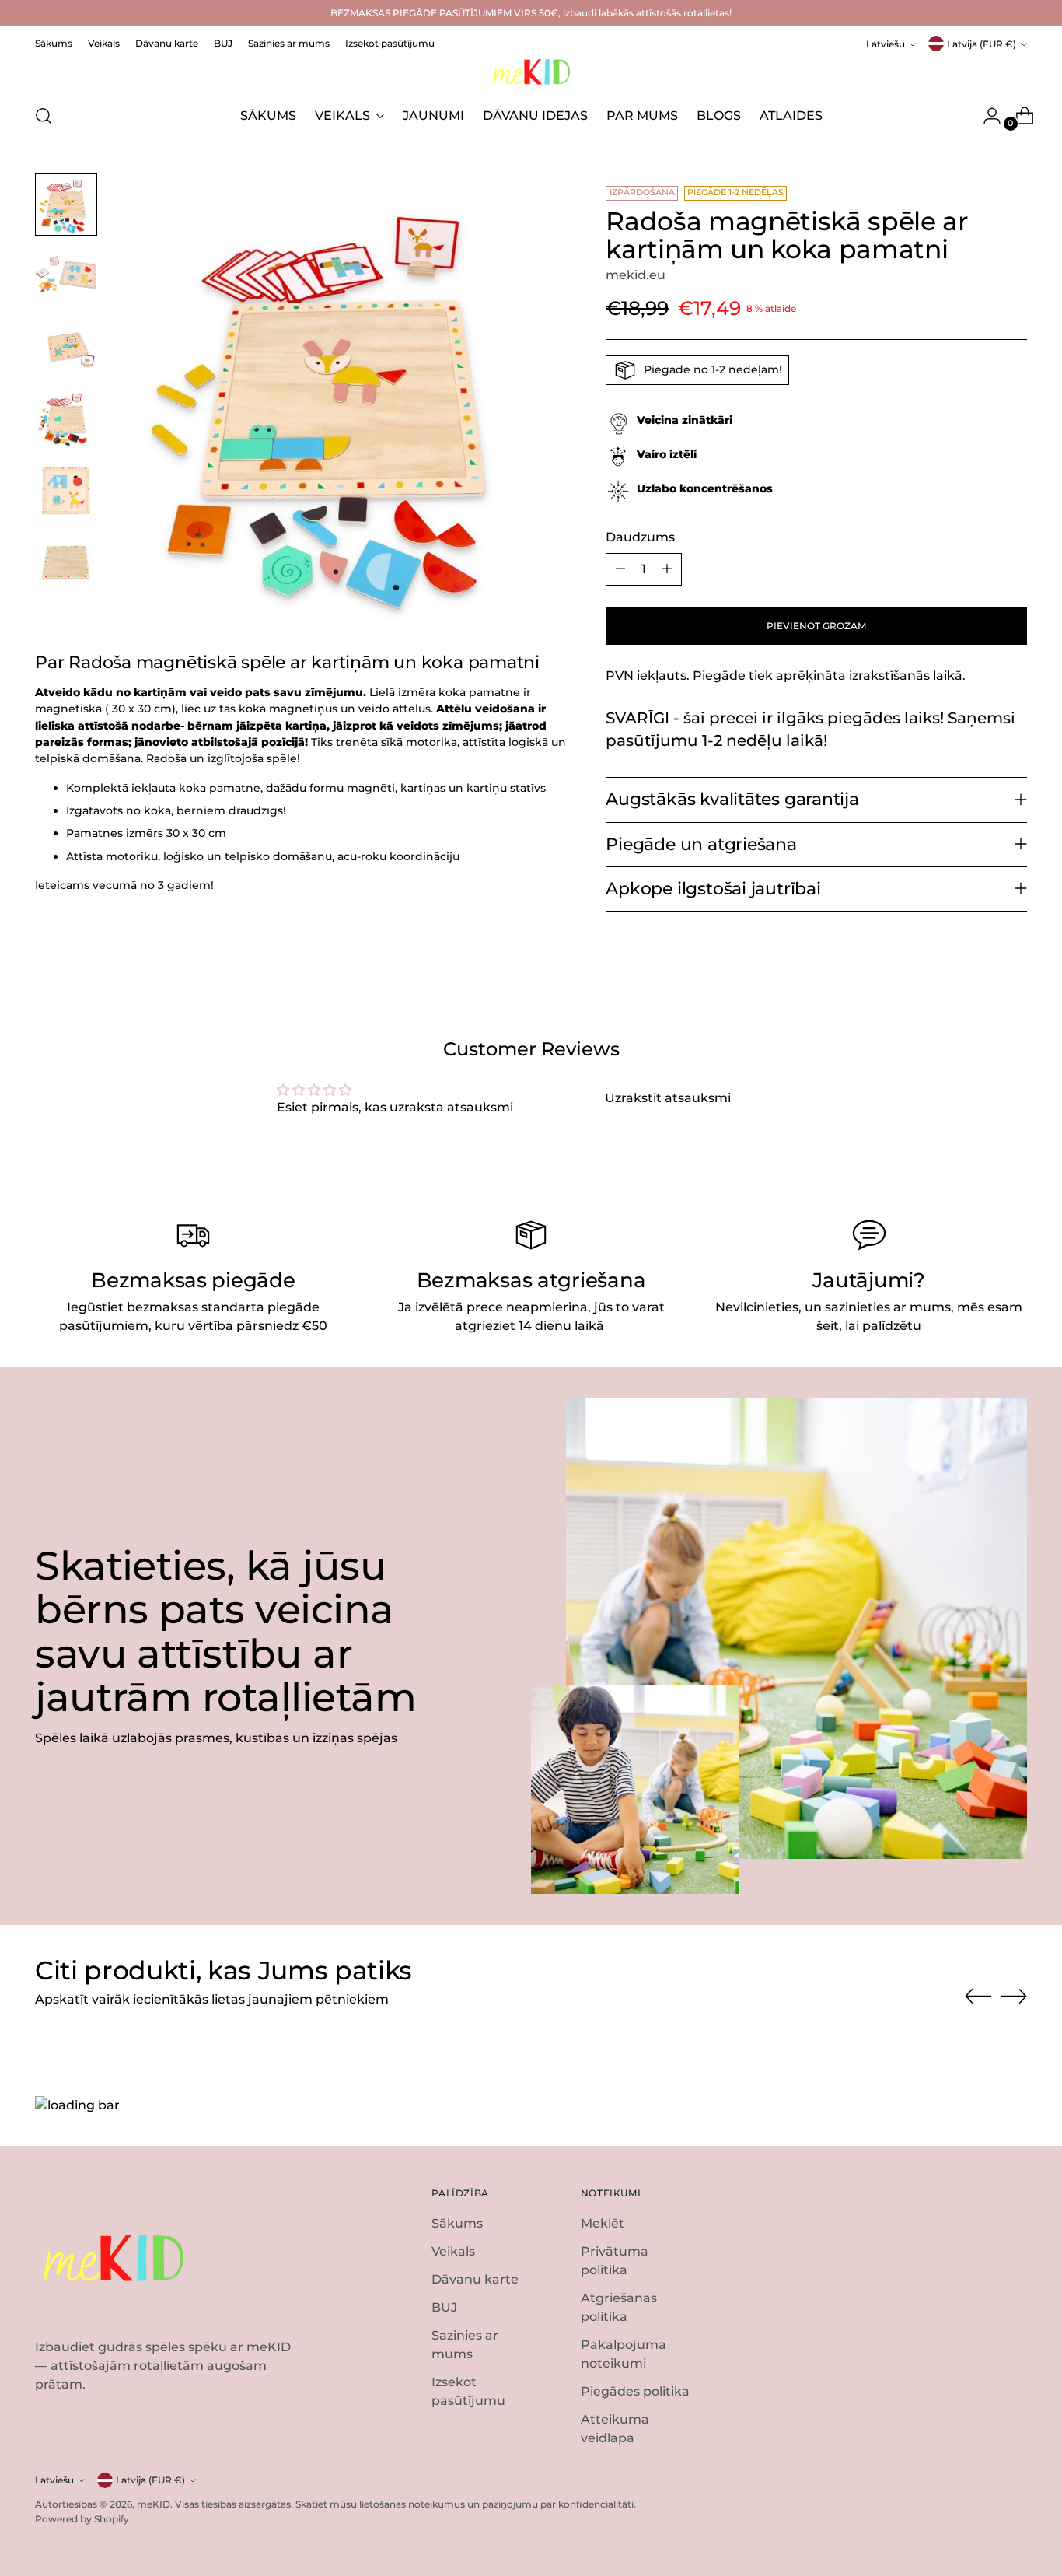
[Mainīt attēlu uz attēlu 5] (66, 491)
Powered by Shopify (82, 2519)
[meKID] (531, 72)
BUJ (444, 2307)
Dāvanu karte (475, 2279)
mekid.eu (636, 275)
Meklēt (603, 2223)
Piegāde (719, 675)
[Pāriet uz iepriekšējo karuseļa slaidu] (978, 1997)
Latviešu (886, 44)
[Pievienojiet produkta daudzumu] (667, 569)
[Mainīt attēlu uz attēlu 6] (66, 562)
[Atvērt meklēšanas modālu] (44, 116)
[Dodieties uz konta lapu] (986, 116)
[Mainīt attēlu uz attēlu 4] (66, 419)
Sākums (457, 2223)
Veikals (453, 2251)
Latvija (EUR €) (982, 44)
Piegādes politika (635, 2391)
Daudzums (640, 537)
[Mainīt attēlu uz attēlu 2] (66, 276)
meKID (154, 2504)
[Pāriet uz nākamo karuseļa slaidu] (1014, 1996)
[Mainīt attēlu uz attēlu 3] (66, 348)
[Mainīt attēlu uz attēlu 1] (66, 205)
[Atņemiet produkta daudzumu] (620, 569)
